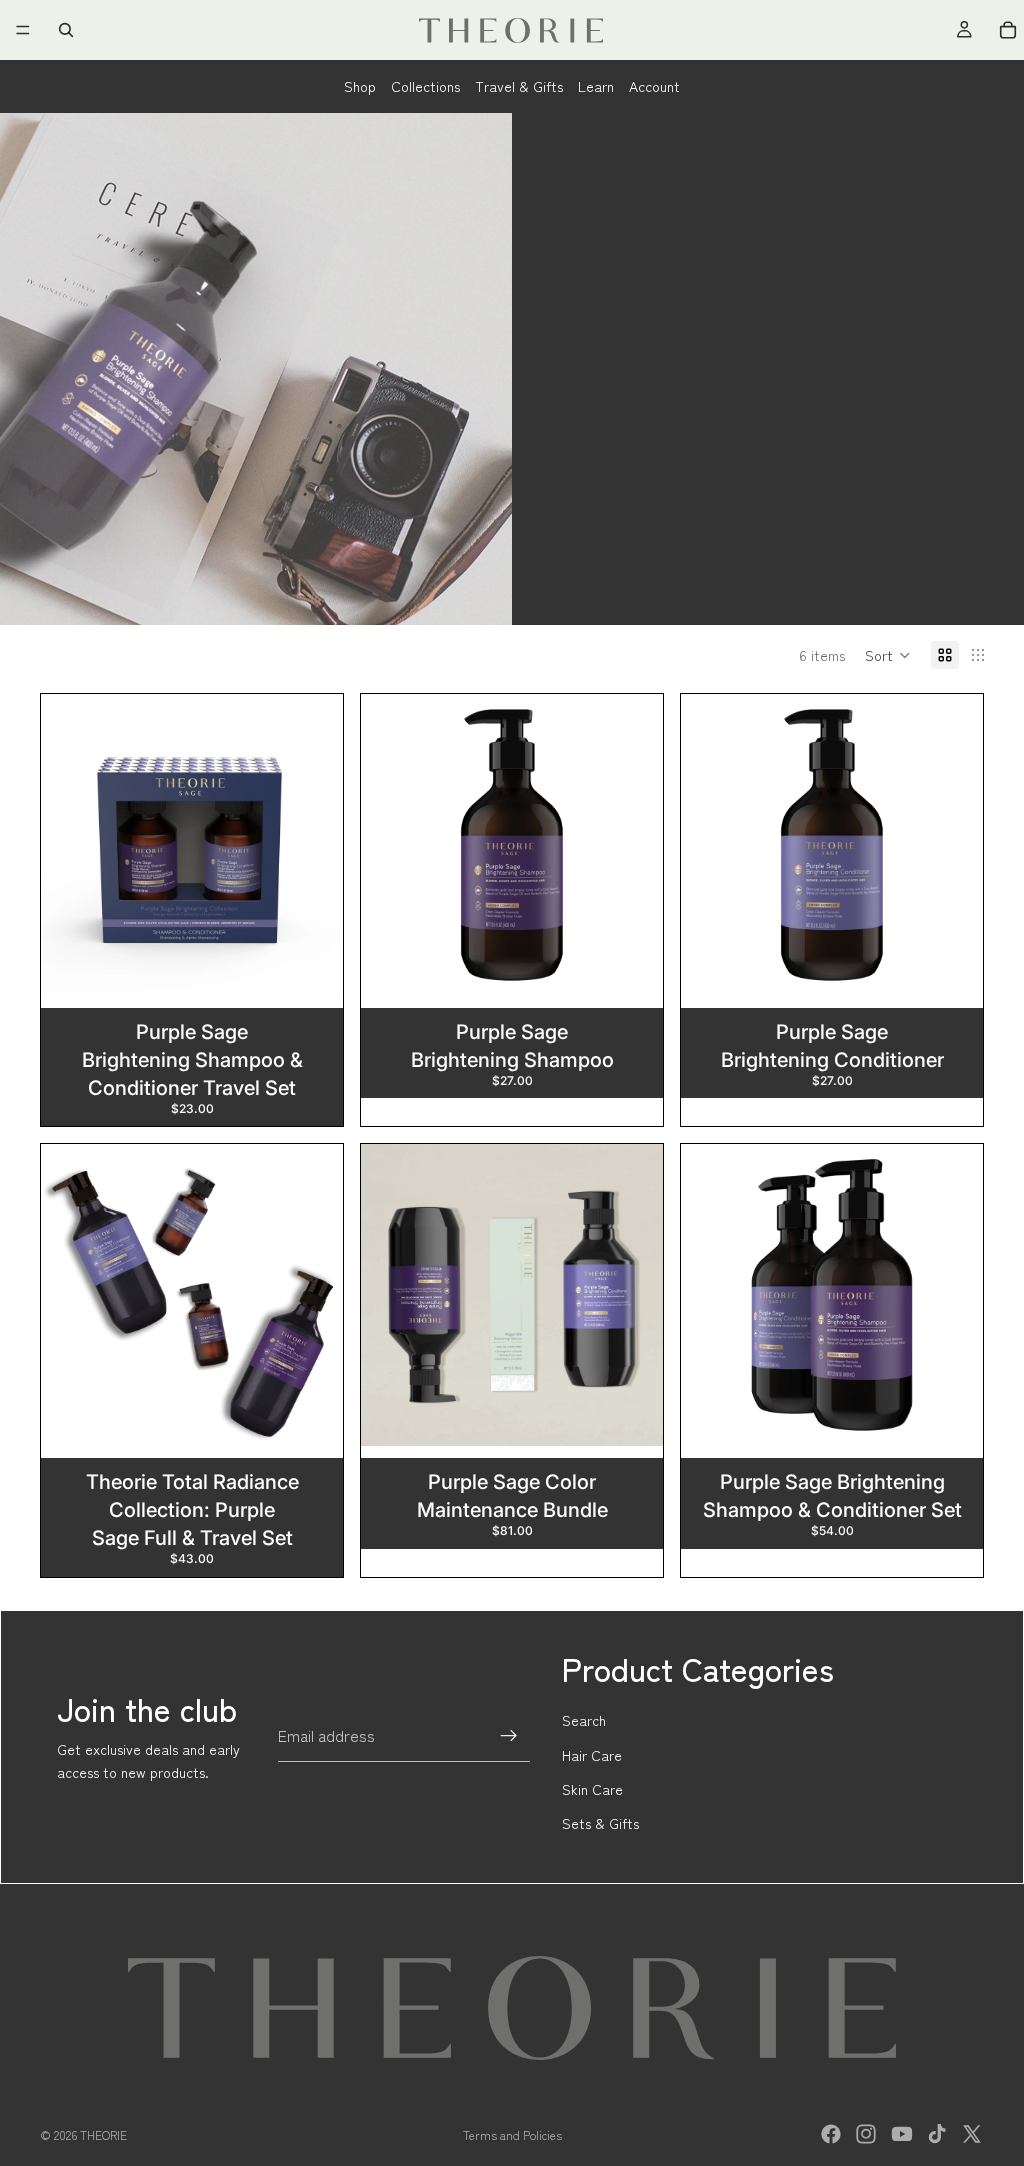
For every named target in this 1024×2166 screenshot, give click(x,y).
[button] (888, 655)
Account (654, 86)
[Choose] (632, 965)
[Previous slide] (71, 845)
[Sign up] (509, 1736)
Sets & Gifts (600, 1823)
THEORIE (103, 2134)
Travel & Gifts (519, 86)
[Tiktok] (937, 2134)
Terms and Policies (512, 2134)
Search (584, 1720)
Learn (596, 86)
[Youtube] (902, 2134)
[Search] (66, 30)
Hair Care (592, 1755)
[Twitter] (972, 2134)
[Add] (312, 965)
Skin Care (592, 1789)
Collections (425, 86)
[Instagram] (866, 2134)
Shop (360, 86)
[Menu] (23, 30)
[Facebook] (831, 2134)
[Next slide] (313, 845)
